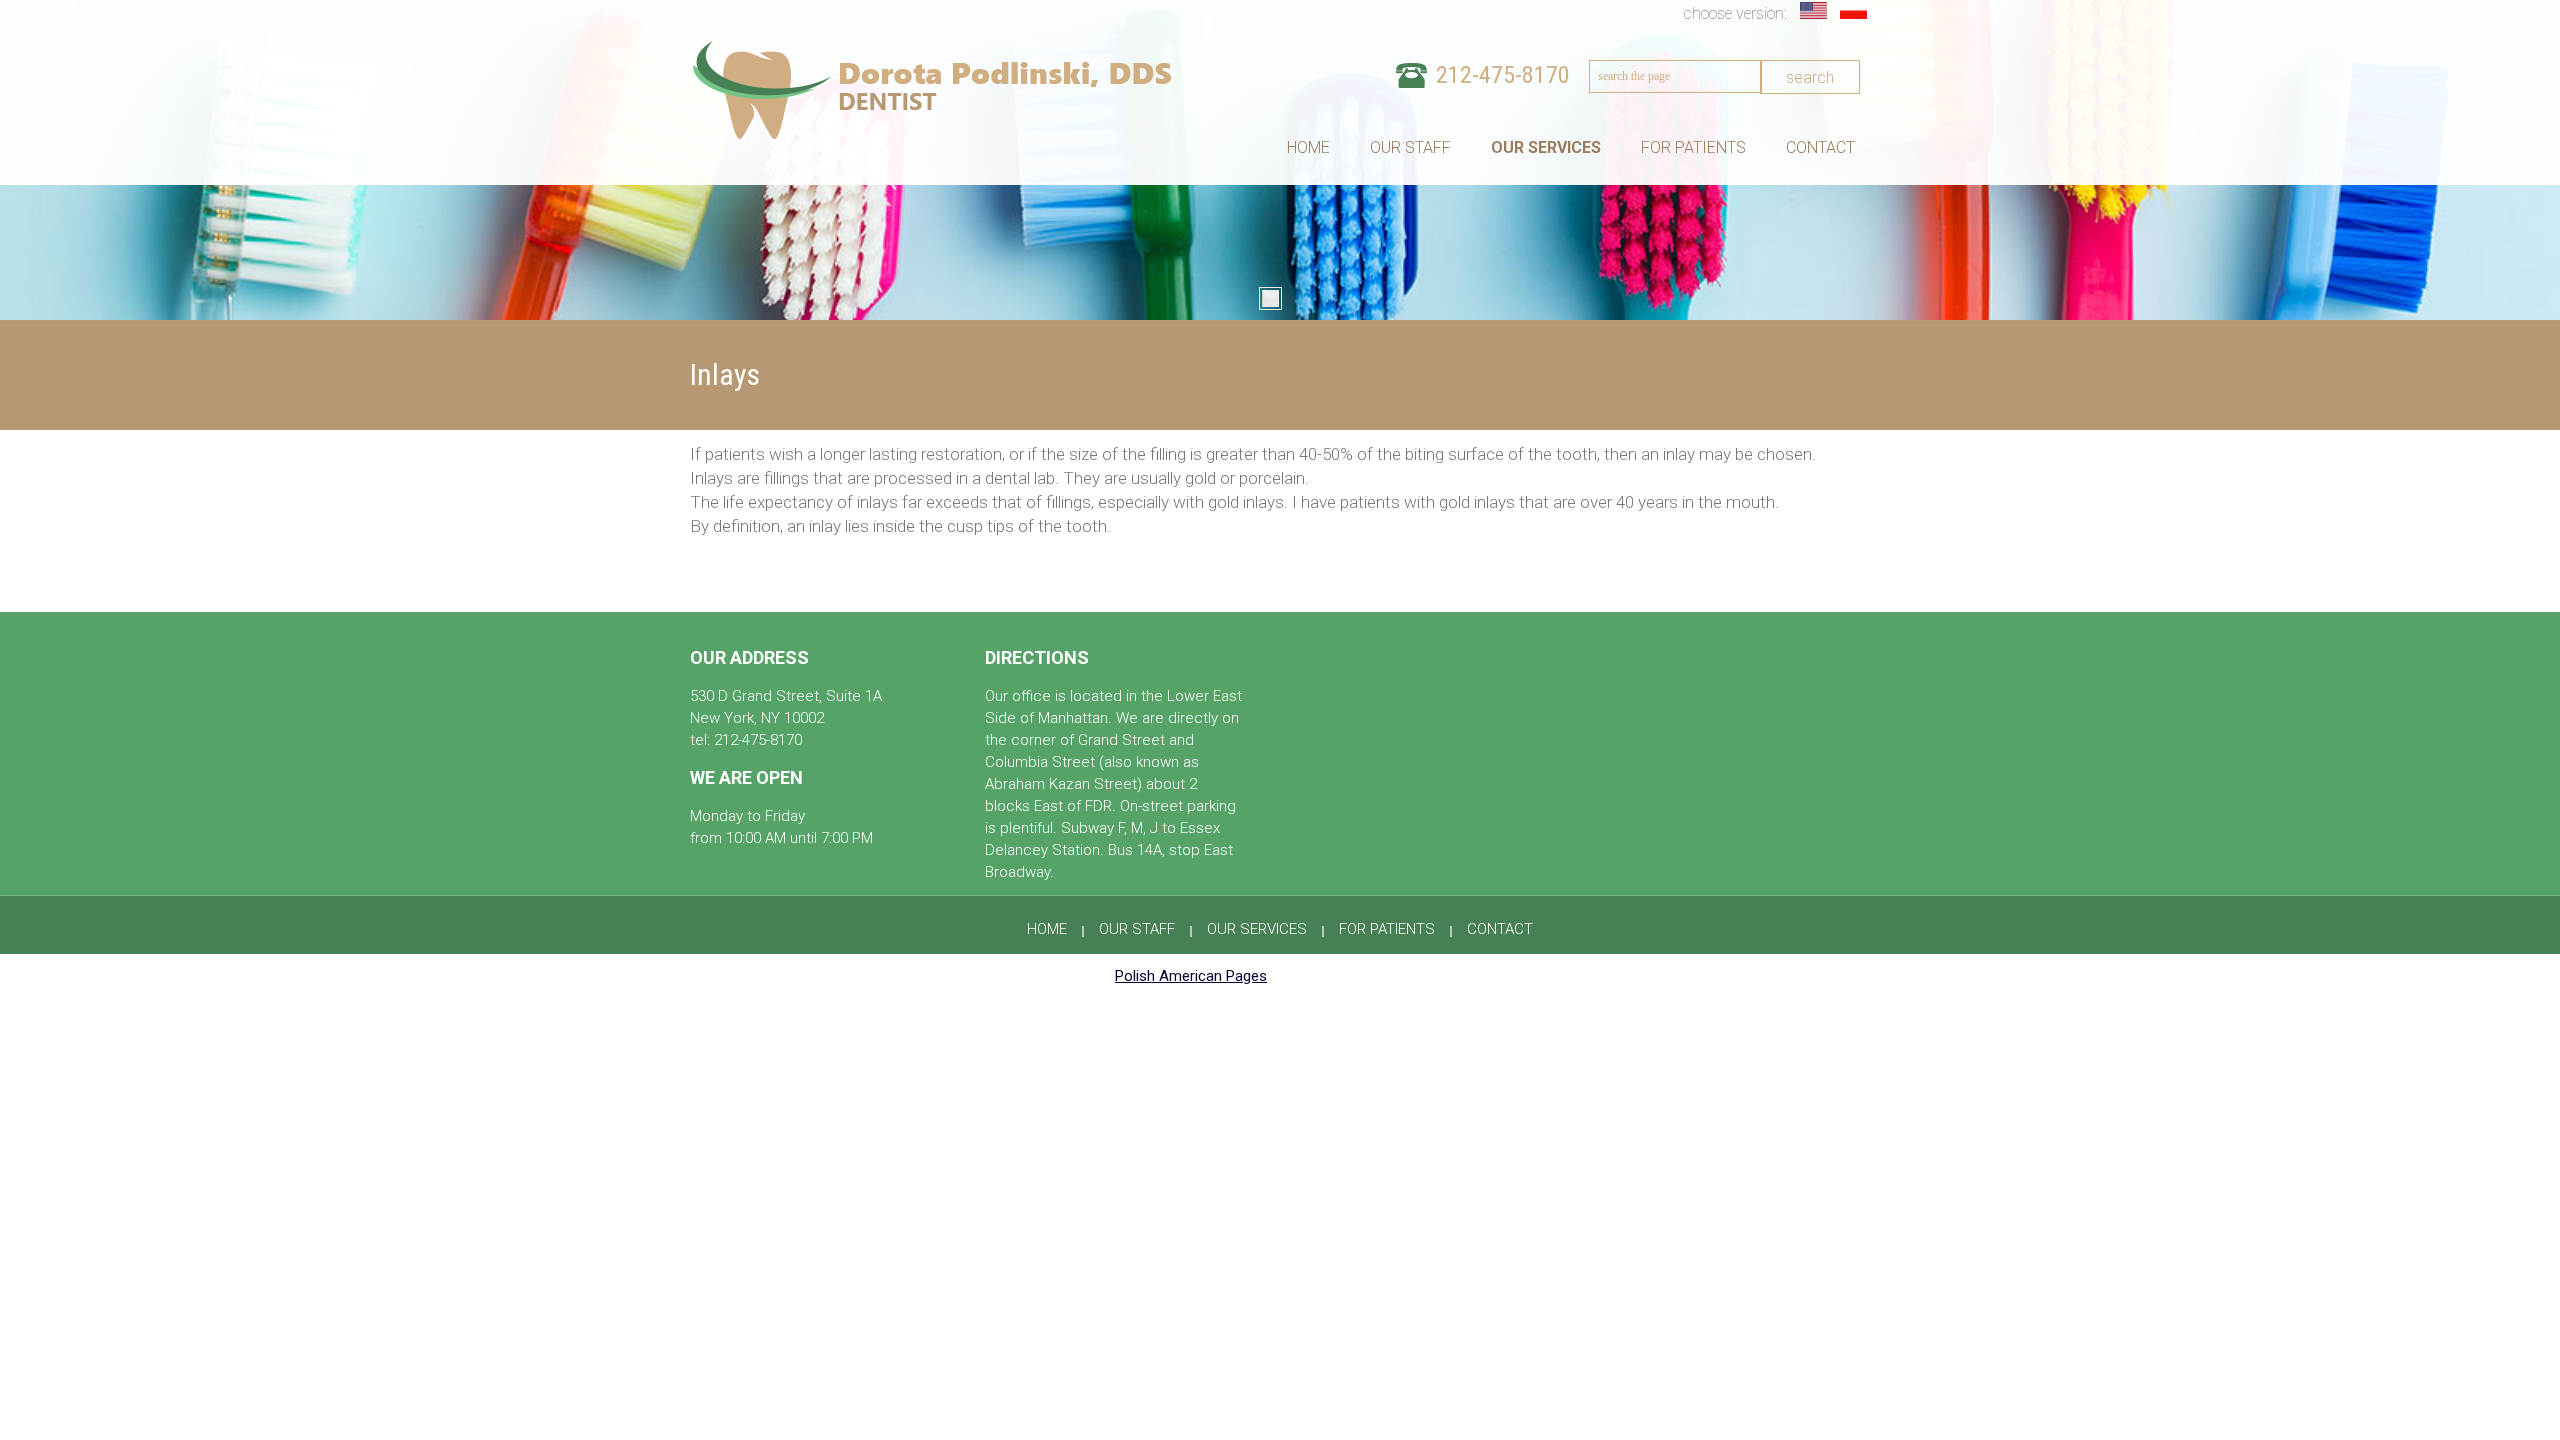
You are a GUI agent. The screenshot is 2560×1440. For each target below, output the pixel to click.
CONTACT (1820, 148)
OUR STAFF (1410, 148)
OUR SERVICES (1546, 148)
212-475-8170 (1503, 75)
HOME (1308, 148)
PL (1855, 10)
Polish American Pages (1191, 976)
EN (1815, 10)
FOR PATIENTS (1693, 148)
